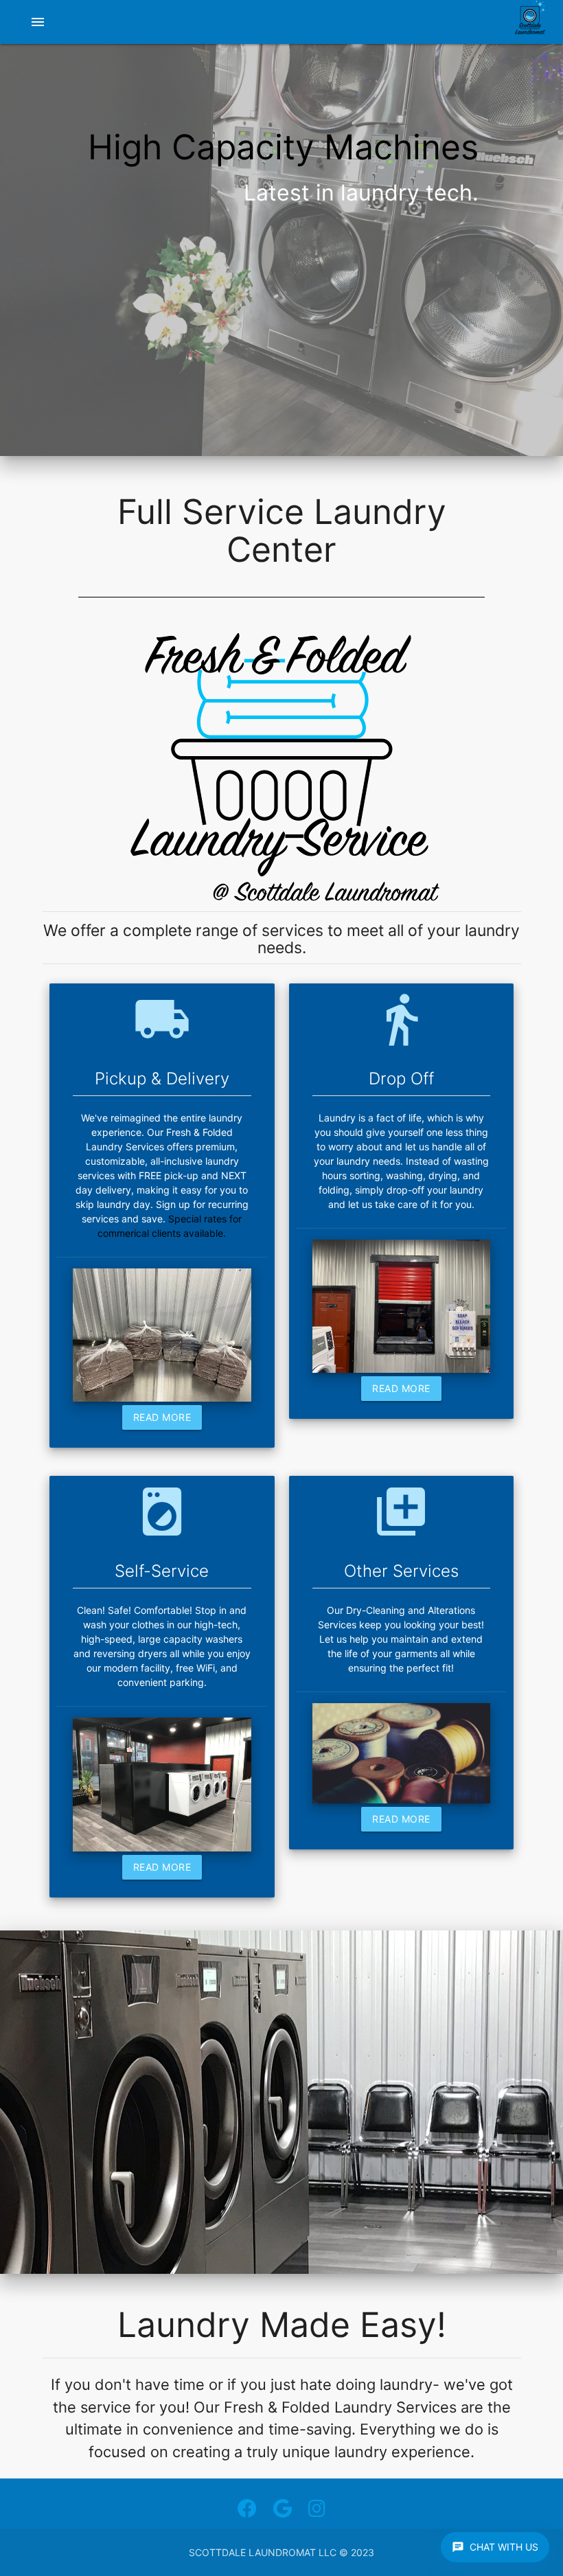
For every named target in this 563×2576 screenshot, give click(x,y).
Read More (162, 1417)
